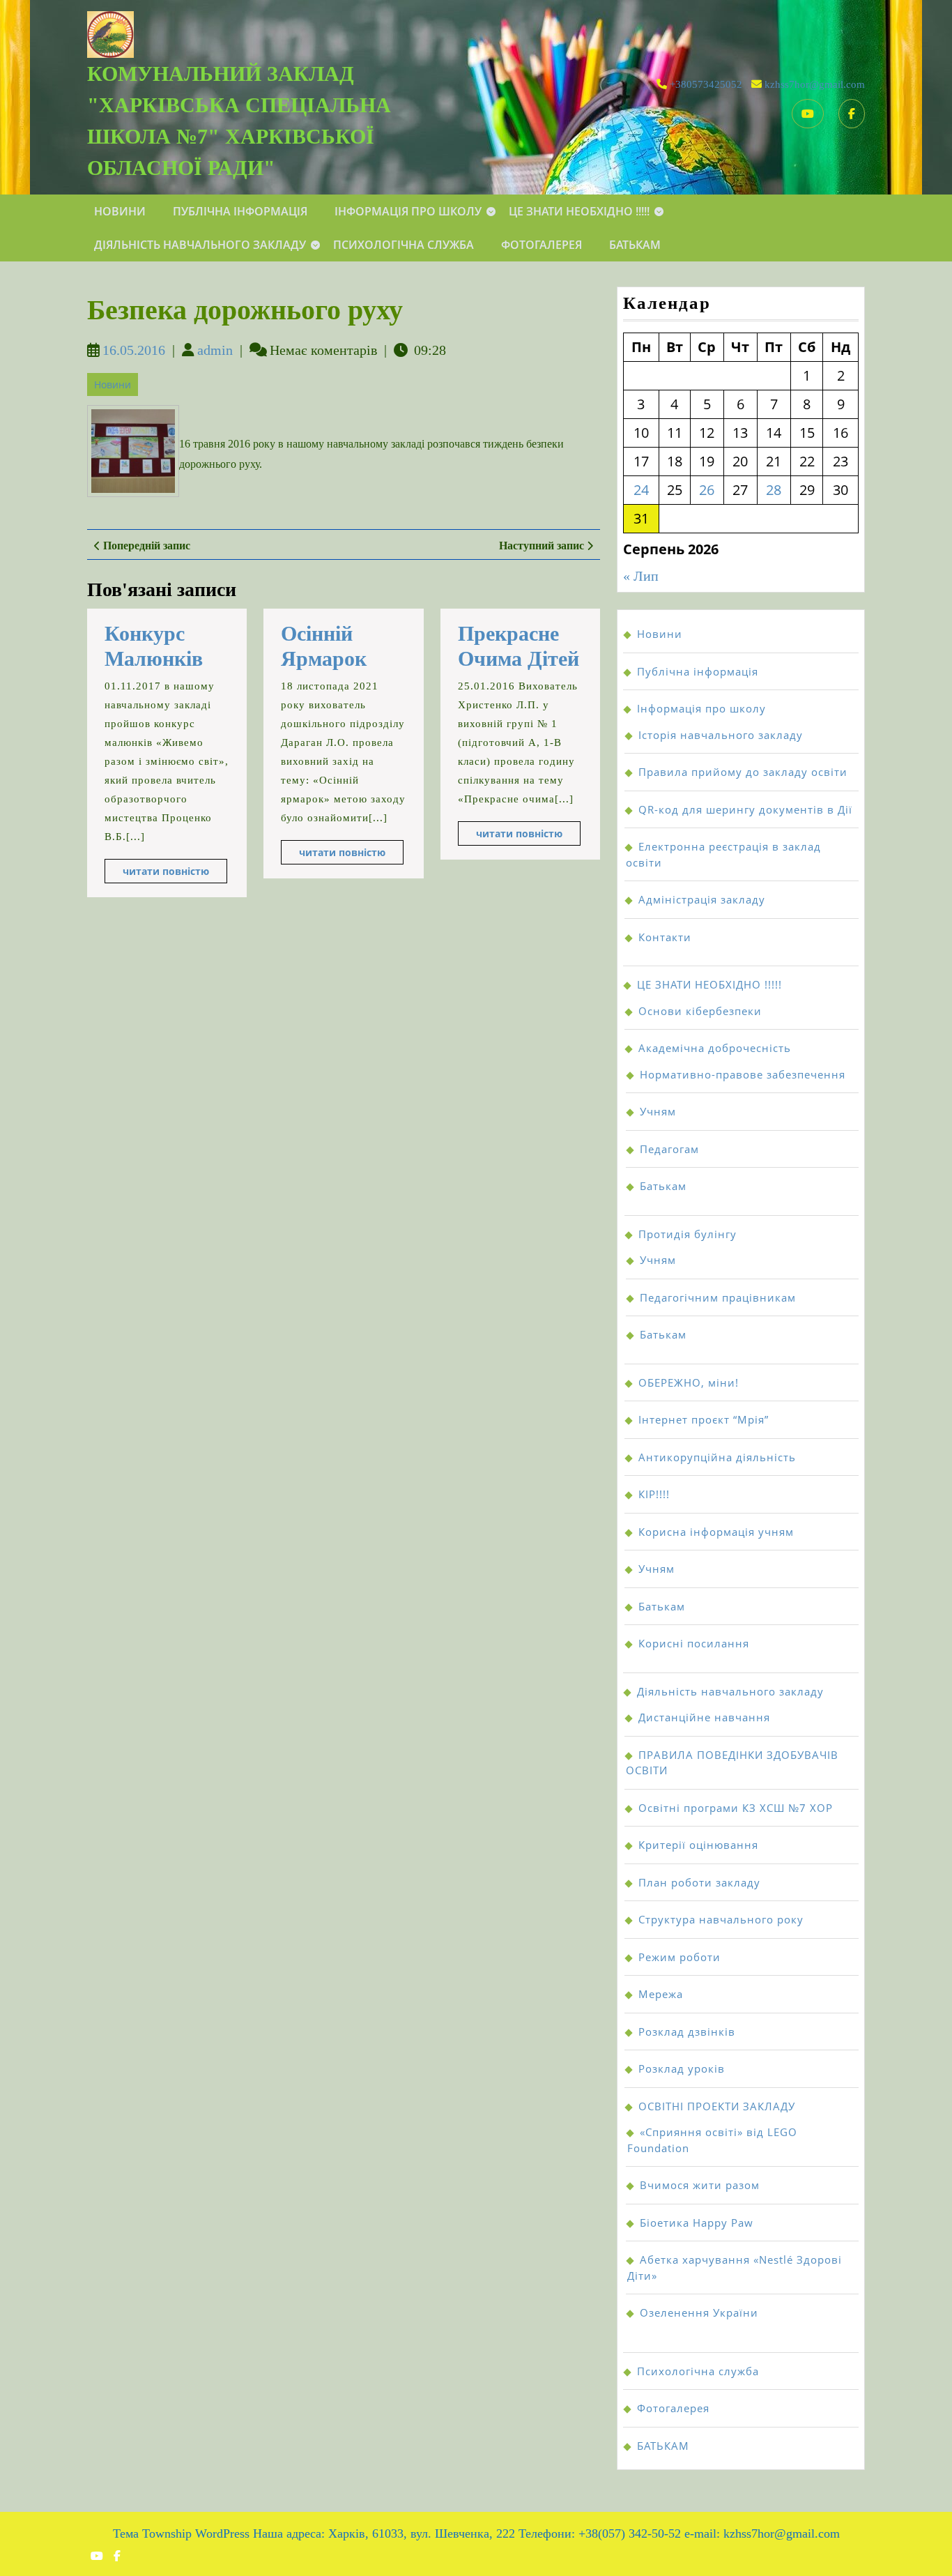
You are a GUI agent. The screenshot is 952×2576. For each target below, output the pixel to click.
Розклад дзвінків (687, 2032)
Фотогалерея (542, 245)
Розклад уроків (682, 2068)
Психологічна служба (404, 245)
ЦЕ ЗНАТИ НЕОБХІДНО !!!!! (579, 211)
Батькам (663, 1186)
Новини (120, 211)
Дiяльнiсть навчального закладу (200, 245)
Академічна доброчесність (715, 1048)
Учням (658, 1111)
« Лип (641, 576)
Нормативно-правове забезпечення (743, 1074)
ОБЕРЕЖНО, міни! (689, 1382)
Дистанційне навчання (704, 1717)
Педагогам (669, 1149)
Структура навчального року (721, 1919)
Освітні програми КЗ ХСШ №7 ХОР (736, 1808)
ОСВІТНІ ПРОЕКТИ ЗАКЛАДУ (717, 2106)
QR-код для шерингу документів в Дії (745, 809)
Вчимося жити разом (700, 2185)
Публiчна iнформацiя (240, 211)
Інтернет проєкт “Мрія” (704, 1419)
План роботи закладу (699, 1882)
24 (641, 490)
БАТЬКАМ (635, 245)
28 (774, 490)
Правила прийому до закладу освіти (743, 772)
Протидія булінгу (688, 1234)
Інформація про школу (408, 211)
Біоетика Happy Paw (697, 2223)
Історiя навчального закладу (721, 735)
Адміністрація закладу (702, 899)
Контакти (665, 937)
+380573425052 (706, 84)
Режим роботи (680, 1957)
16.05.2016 (134, 350)
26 (707, 490)
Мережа (661, 1994)
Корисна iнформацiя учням (716, 1532)
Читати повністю (175, 874)
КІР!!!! (654, 1494)
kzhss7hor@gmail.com (815, 84)
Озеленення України (699, 2312)
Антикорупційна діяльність (717, 1457)
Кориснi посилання (694, 1643)
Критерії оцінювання (698, 1845)
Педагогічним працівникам (718, 1297)
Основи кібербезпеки (700, 1011)
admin (215, 350)
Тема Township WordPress (181, 2533)
